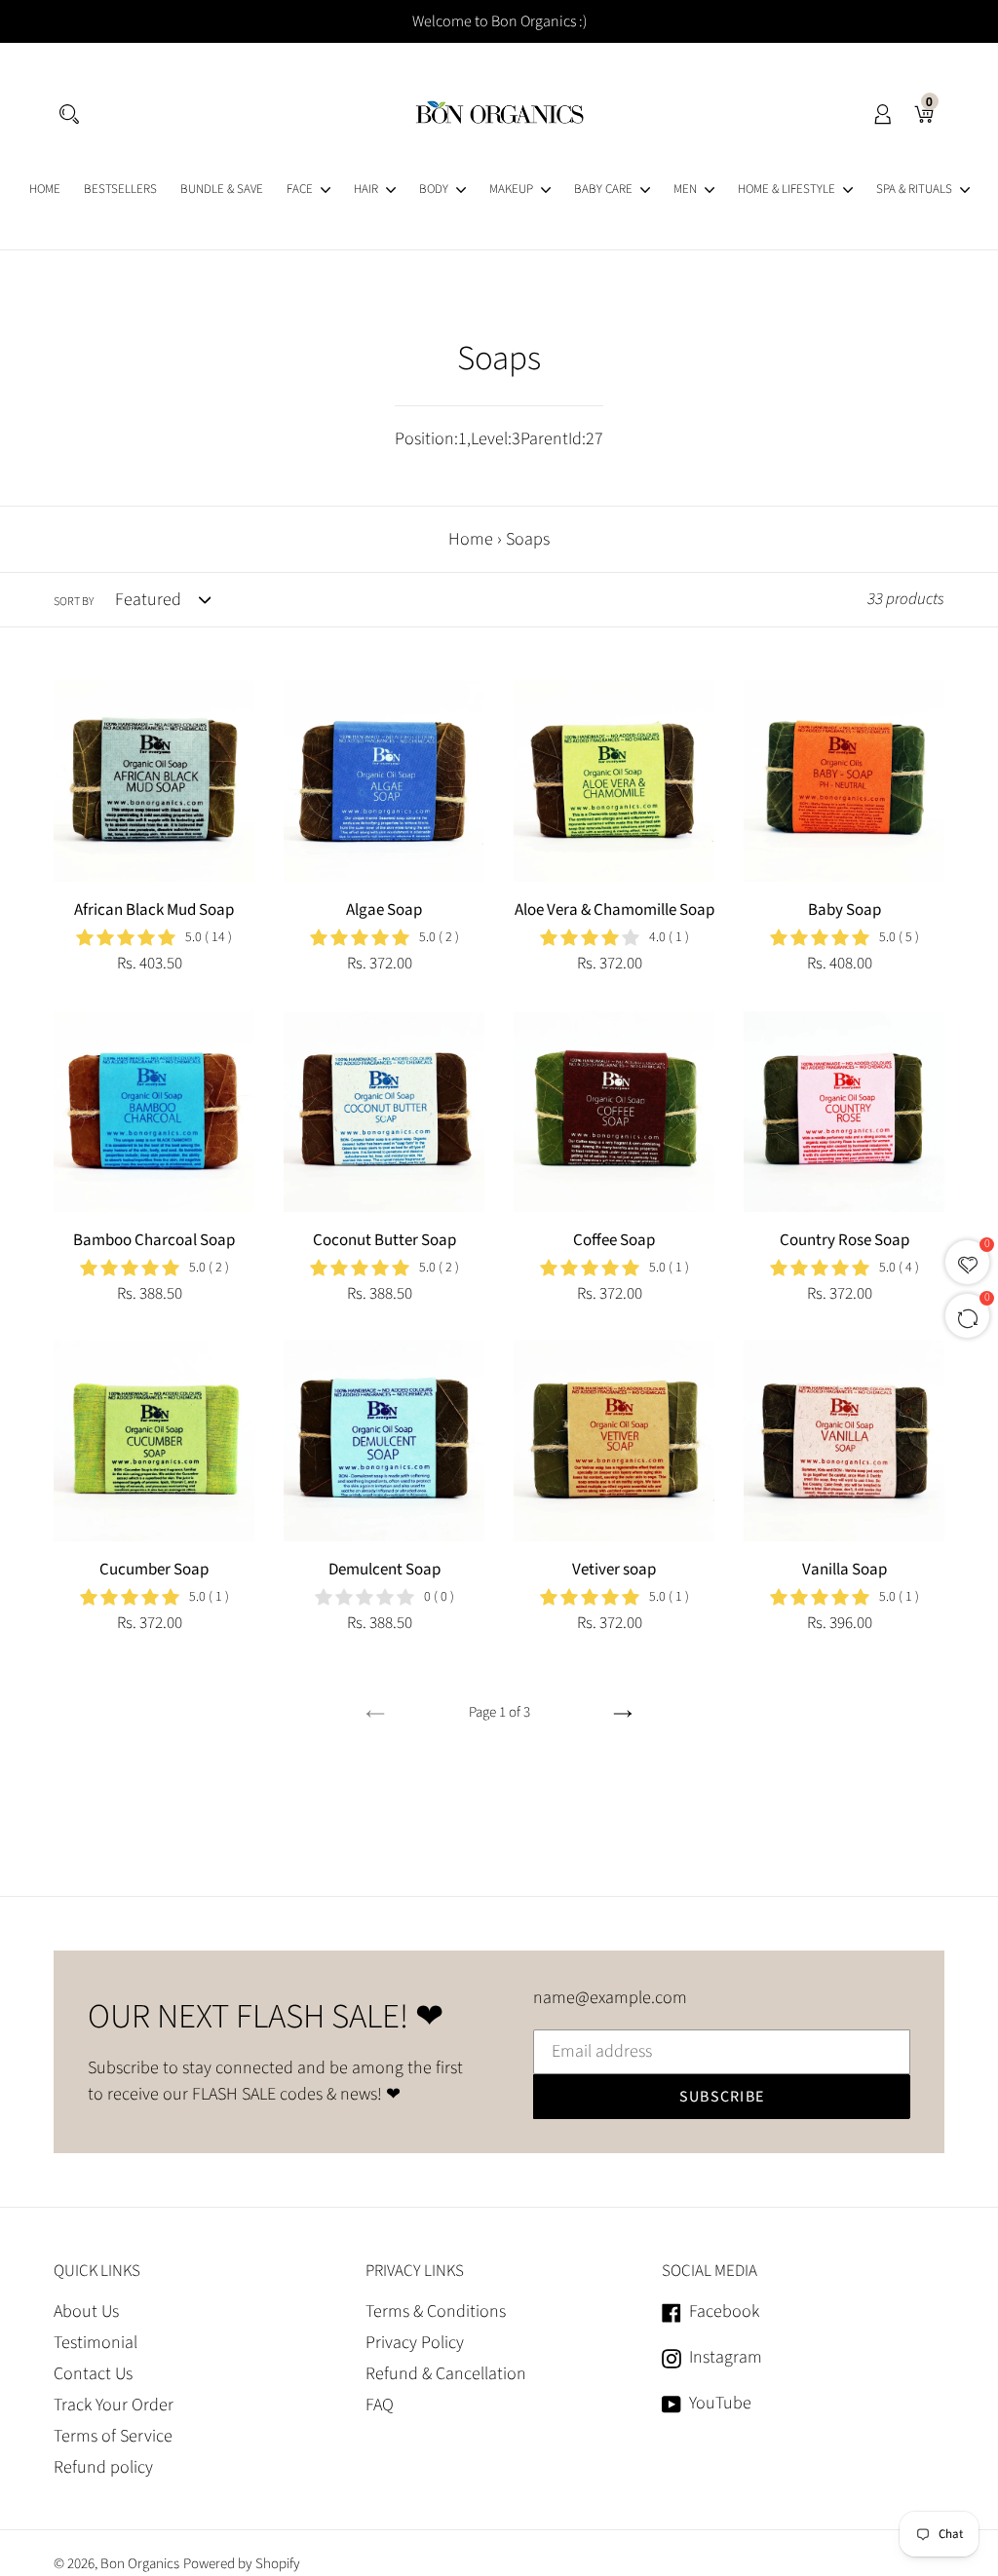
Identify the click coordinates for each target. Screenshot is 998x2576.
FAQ (380, 2405)
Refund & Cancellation (446, 2374)
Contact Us (93, 2374)
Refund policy (103, 2467)
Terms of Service (113, 2436)
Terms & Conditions (436, 2311)
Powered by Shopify (242, 2564)
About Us (86, 2311)
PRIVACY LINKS (415, 2271)
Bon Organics (140, 2564)
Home (471, 539)
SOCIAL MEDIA (710, 2271)
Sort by (74, 602)
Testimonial (96, 2343)
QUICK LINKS (97, 2271)
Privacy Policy (415, 2343)
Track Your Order (114, 2405)
